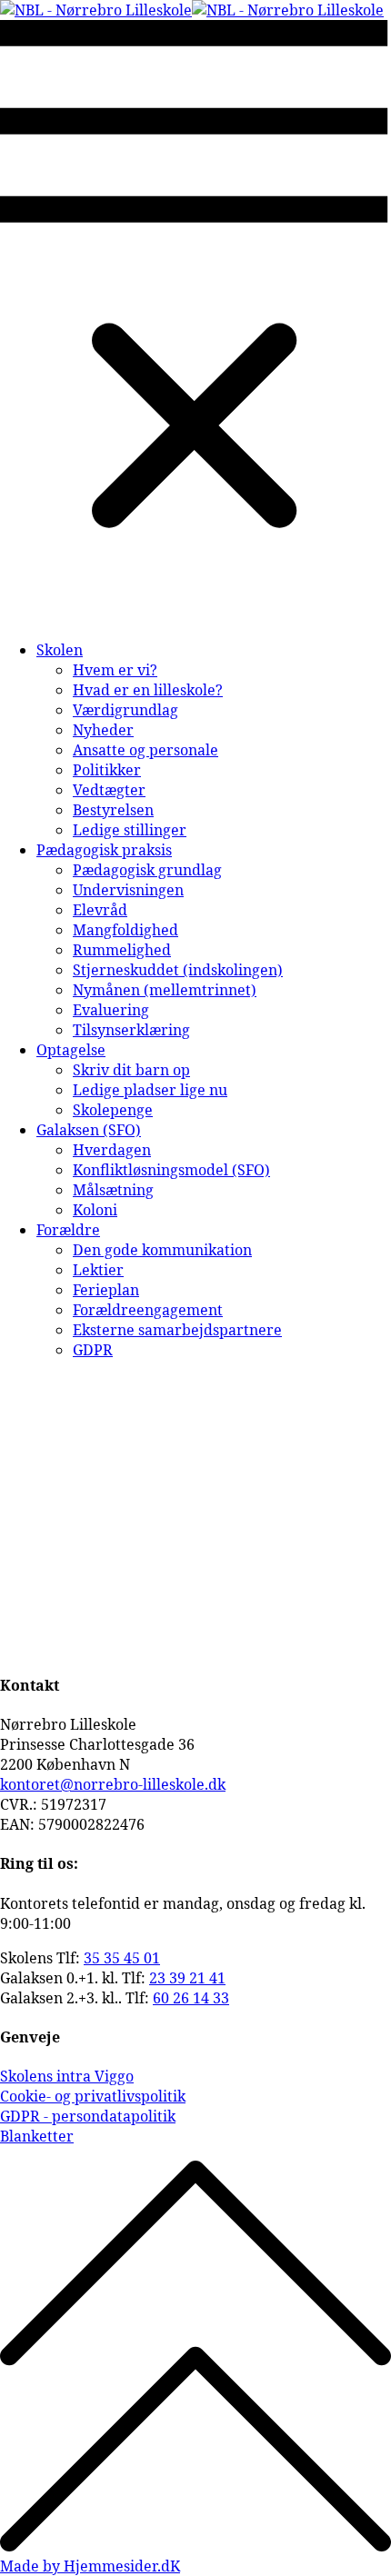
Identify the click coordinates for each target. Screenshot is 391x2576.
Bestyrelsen (113, 810)
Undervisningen (128, 890)
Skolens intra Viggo (67, 2076)
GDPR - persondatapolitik (88, 2116)
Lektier (98, 1270)
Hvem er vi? (115, 670)
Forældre (68, 1230)
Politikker (107, 770)
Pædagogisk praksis (104, 850)
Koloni (95, 1210)
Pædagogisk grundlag (147, 870)
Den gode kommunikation (162, 1250)
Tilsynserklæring (131, 1030)
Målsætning (113, 1190)
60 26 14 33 (191, 1998)
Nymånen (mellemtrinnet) (165, 990)
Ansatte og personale (145, 750)
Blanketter (37, 2136)
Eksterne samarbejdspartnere (177, 1330)
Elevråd (100, 910)
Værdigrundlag (125, 710)
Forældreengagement (148, 1310)
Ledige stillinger (130, 830)
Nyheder (103, 730)
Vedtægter (109, 790)
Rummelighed (122, 950)
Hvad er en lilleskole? (148, 690)
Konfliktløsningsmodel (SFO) (171, 1170)
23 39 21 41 (187, 1978)
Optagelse (71, 1050)
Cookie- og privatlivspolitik (93, 2096)
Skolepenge (113, 1110)
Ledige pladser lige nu (150, 1090)
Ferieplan (106, 1290)
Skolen (60, 650)
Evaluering (111, 1010)
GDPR (93, 1350)
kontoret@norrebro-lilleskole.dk (113, 1784)
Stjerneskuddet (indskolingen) (178, 970)
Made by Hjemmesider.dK (90, 2566)
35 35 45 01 (122, 1958)
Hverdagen (112, 1150)
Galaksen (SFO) (89, 1130)
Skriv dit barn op (131, 1070)
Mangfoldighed (125, 930)
